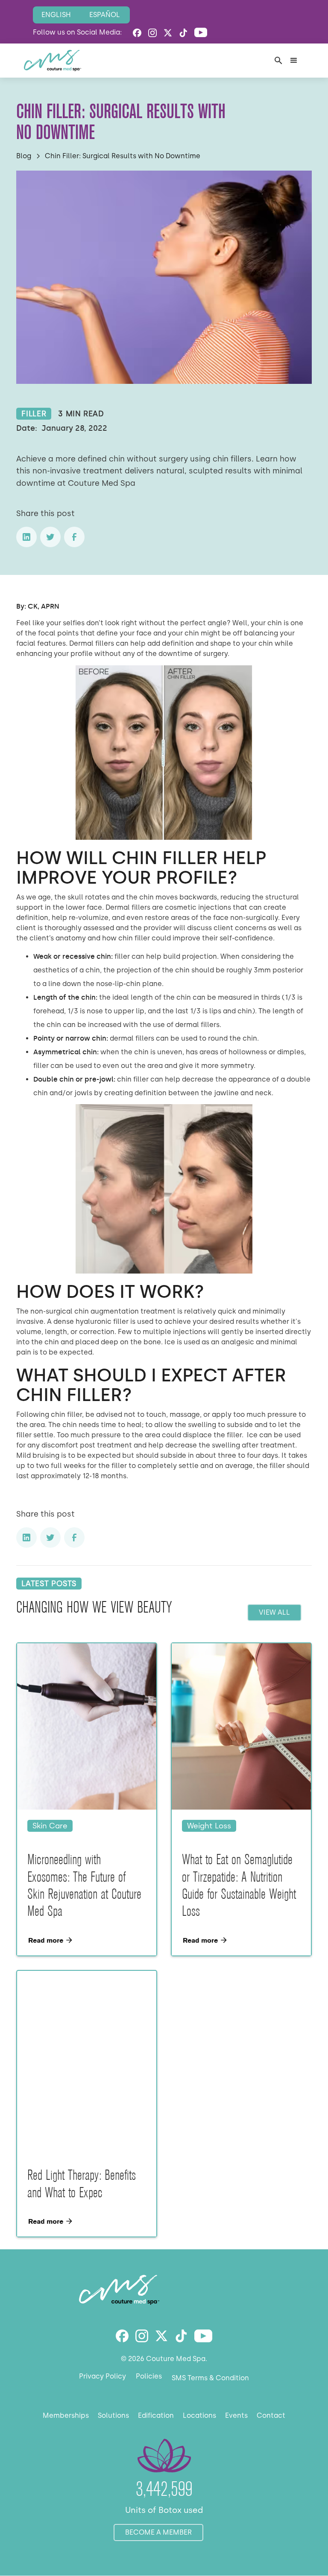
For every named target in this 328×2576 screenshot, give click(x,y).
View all (274, 1612)
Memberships (66, 2415)
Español (105, 15)
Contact (271, 2415)
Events (236, 2415)
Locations (199, 2415)
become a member (158, 2532)
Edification (156, 2415)
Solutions (113, 2415)
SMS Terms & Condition (210, 2378)
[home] (53, 61)
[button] (294, 61)
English (56, 15)
